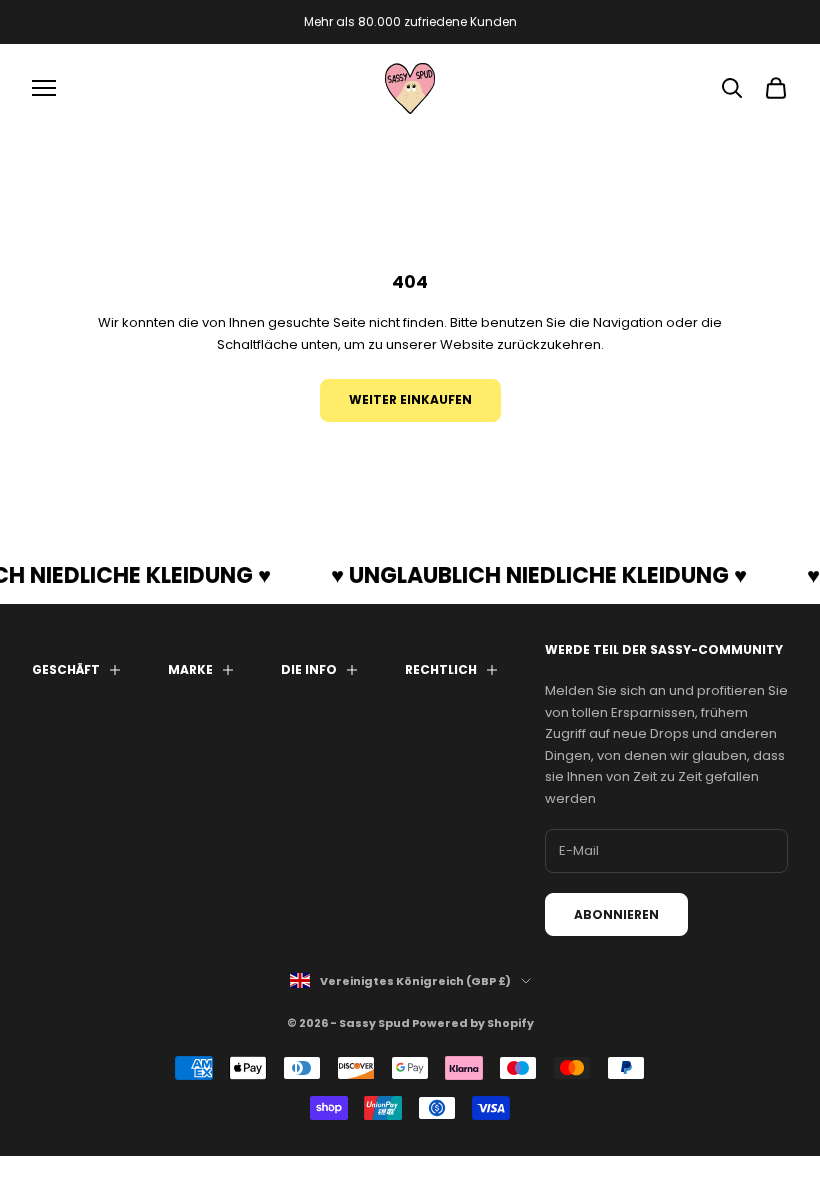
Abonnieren (616, 914)
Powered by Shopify (473, 1023)
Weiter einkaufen (410, 399)
